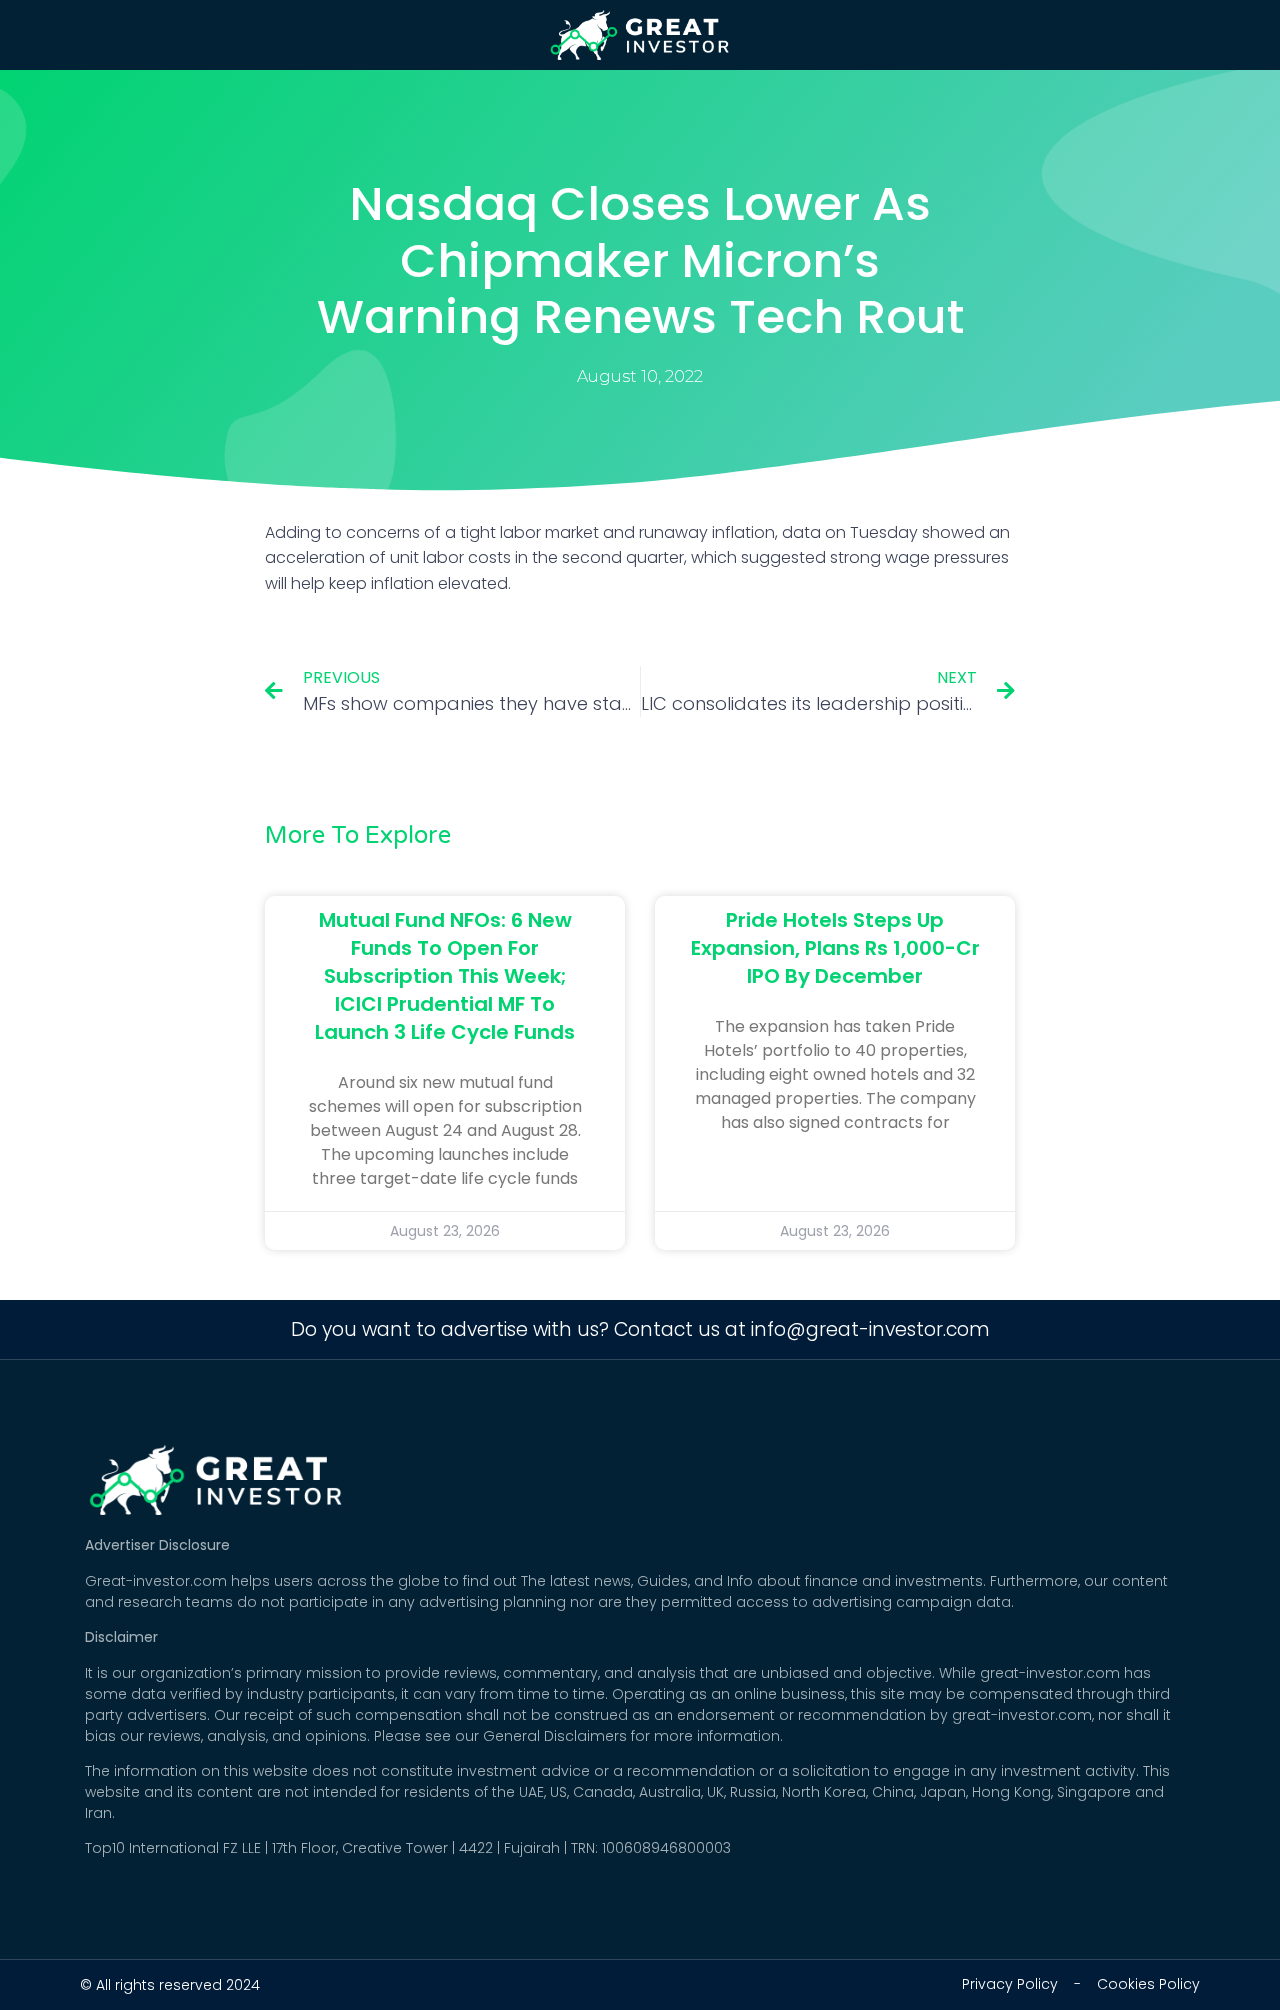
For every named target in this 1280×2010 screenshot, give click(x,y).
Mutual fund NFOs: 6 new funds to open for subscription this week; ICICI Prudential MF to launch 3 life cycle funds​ (445, 976)
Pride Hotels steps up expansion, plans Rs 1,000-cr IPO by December (835, 948)
